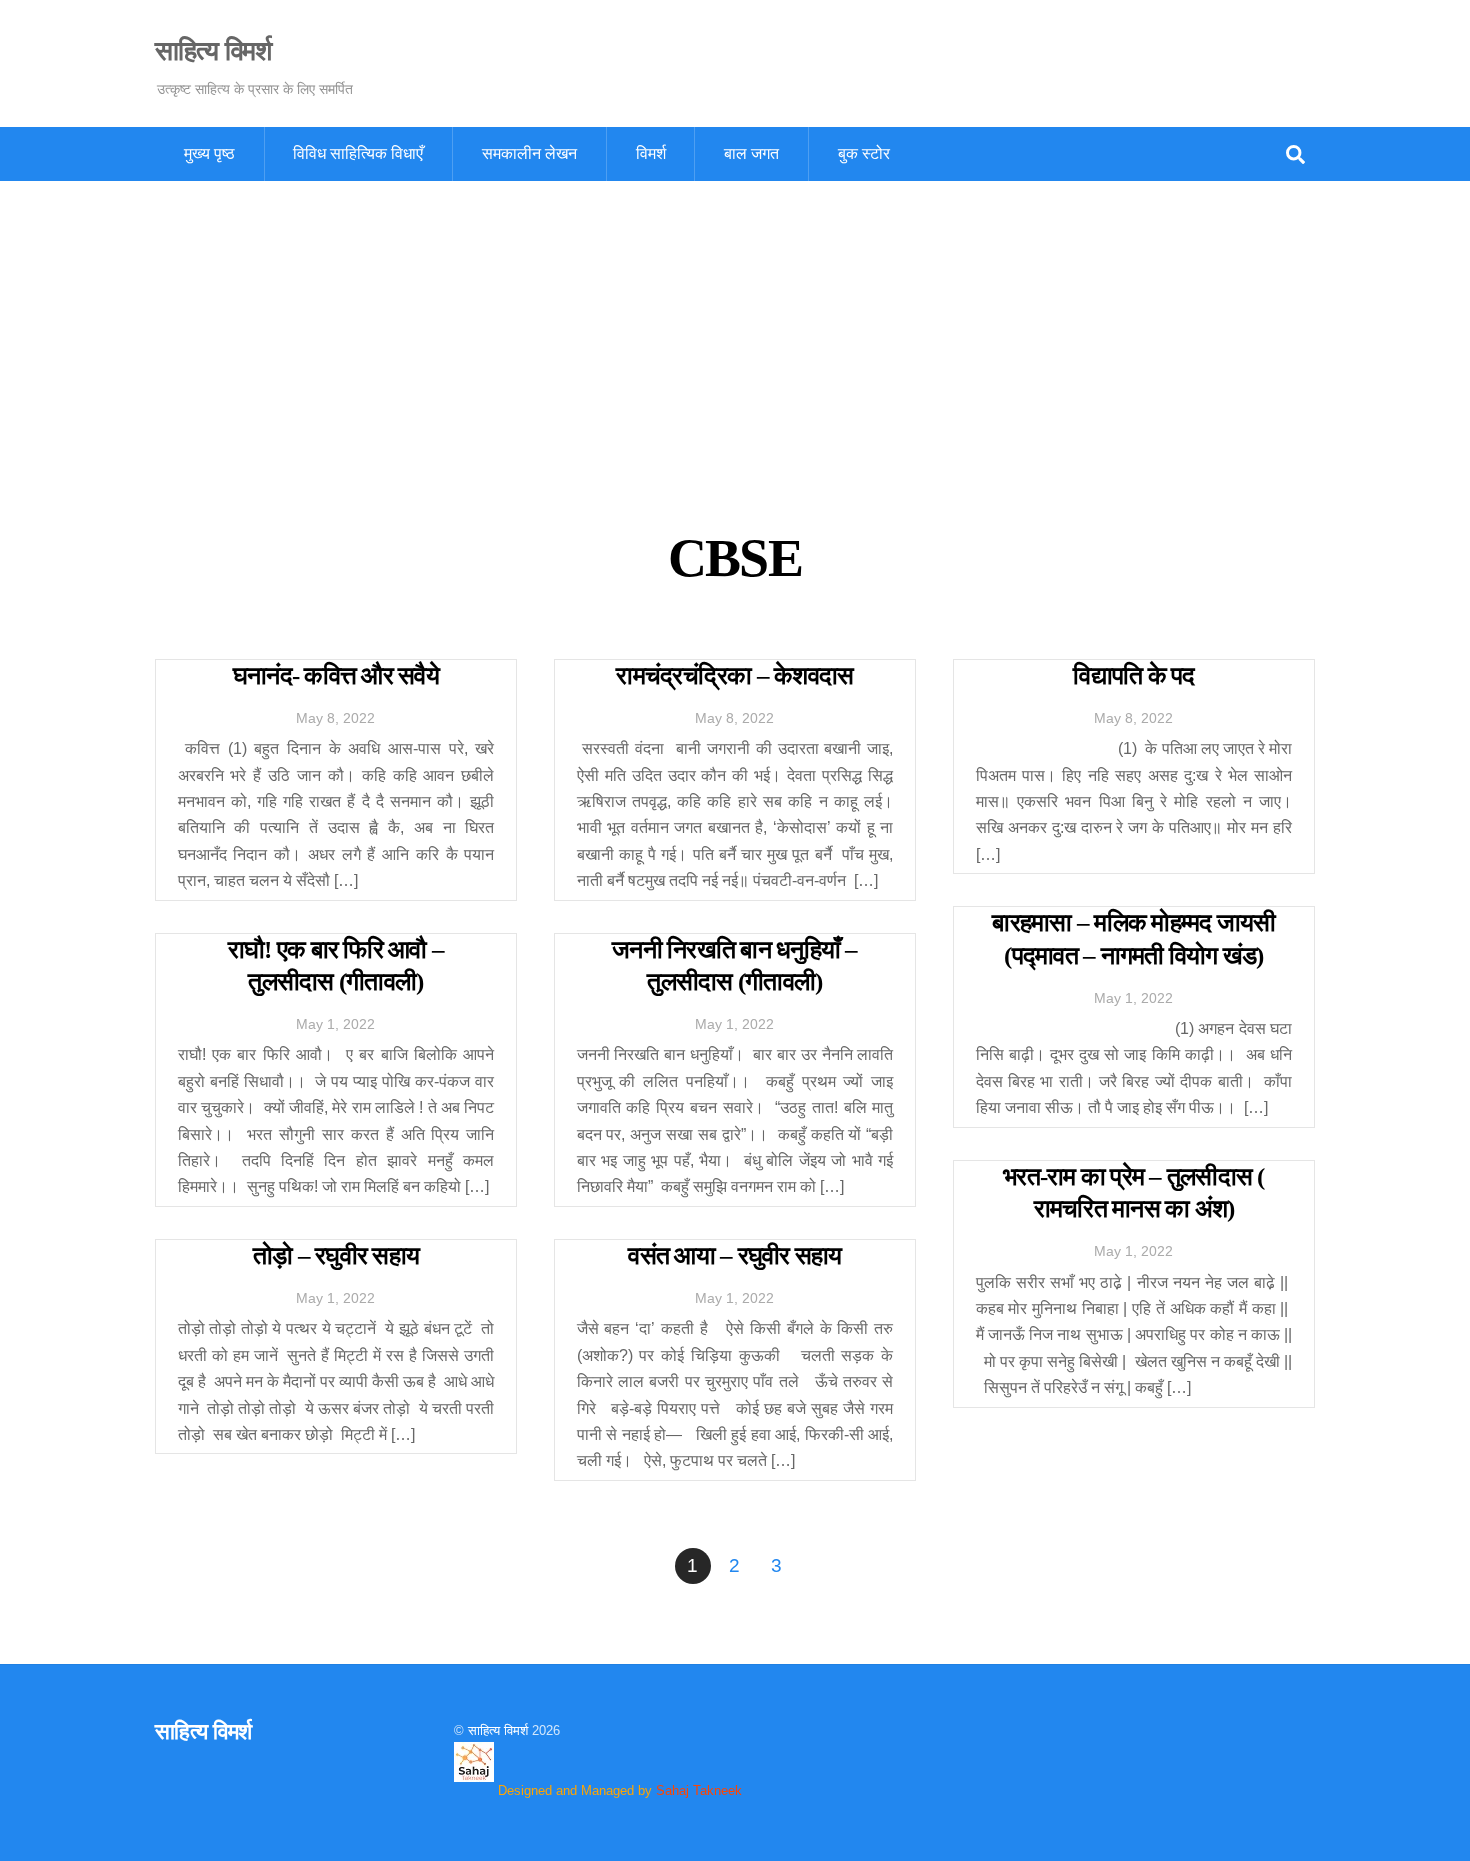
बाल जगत (751, 153)
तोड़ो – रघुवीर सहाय (336, 1255)
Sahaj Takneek (699, 1790)
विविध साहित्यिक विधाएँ (358, 153)
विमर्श (651, 153)
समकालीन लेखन (529, 153)
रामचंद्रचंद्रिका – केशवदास (734, 675)
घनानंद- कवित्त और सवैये (336, 675)
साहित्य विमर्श (498, 1730)
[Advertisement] (735, 331)
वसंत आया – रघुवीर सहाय (734, 1255)
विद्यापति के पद (1133, 675)
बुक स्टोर (864, 153)
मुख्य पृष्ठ (209, 153)
